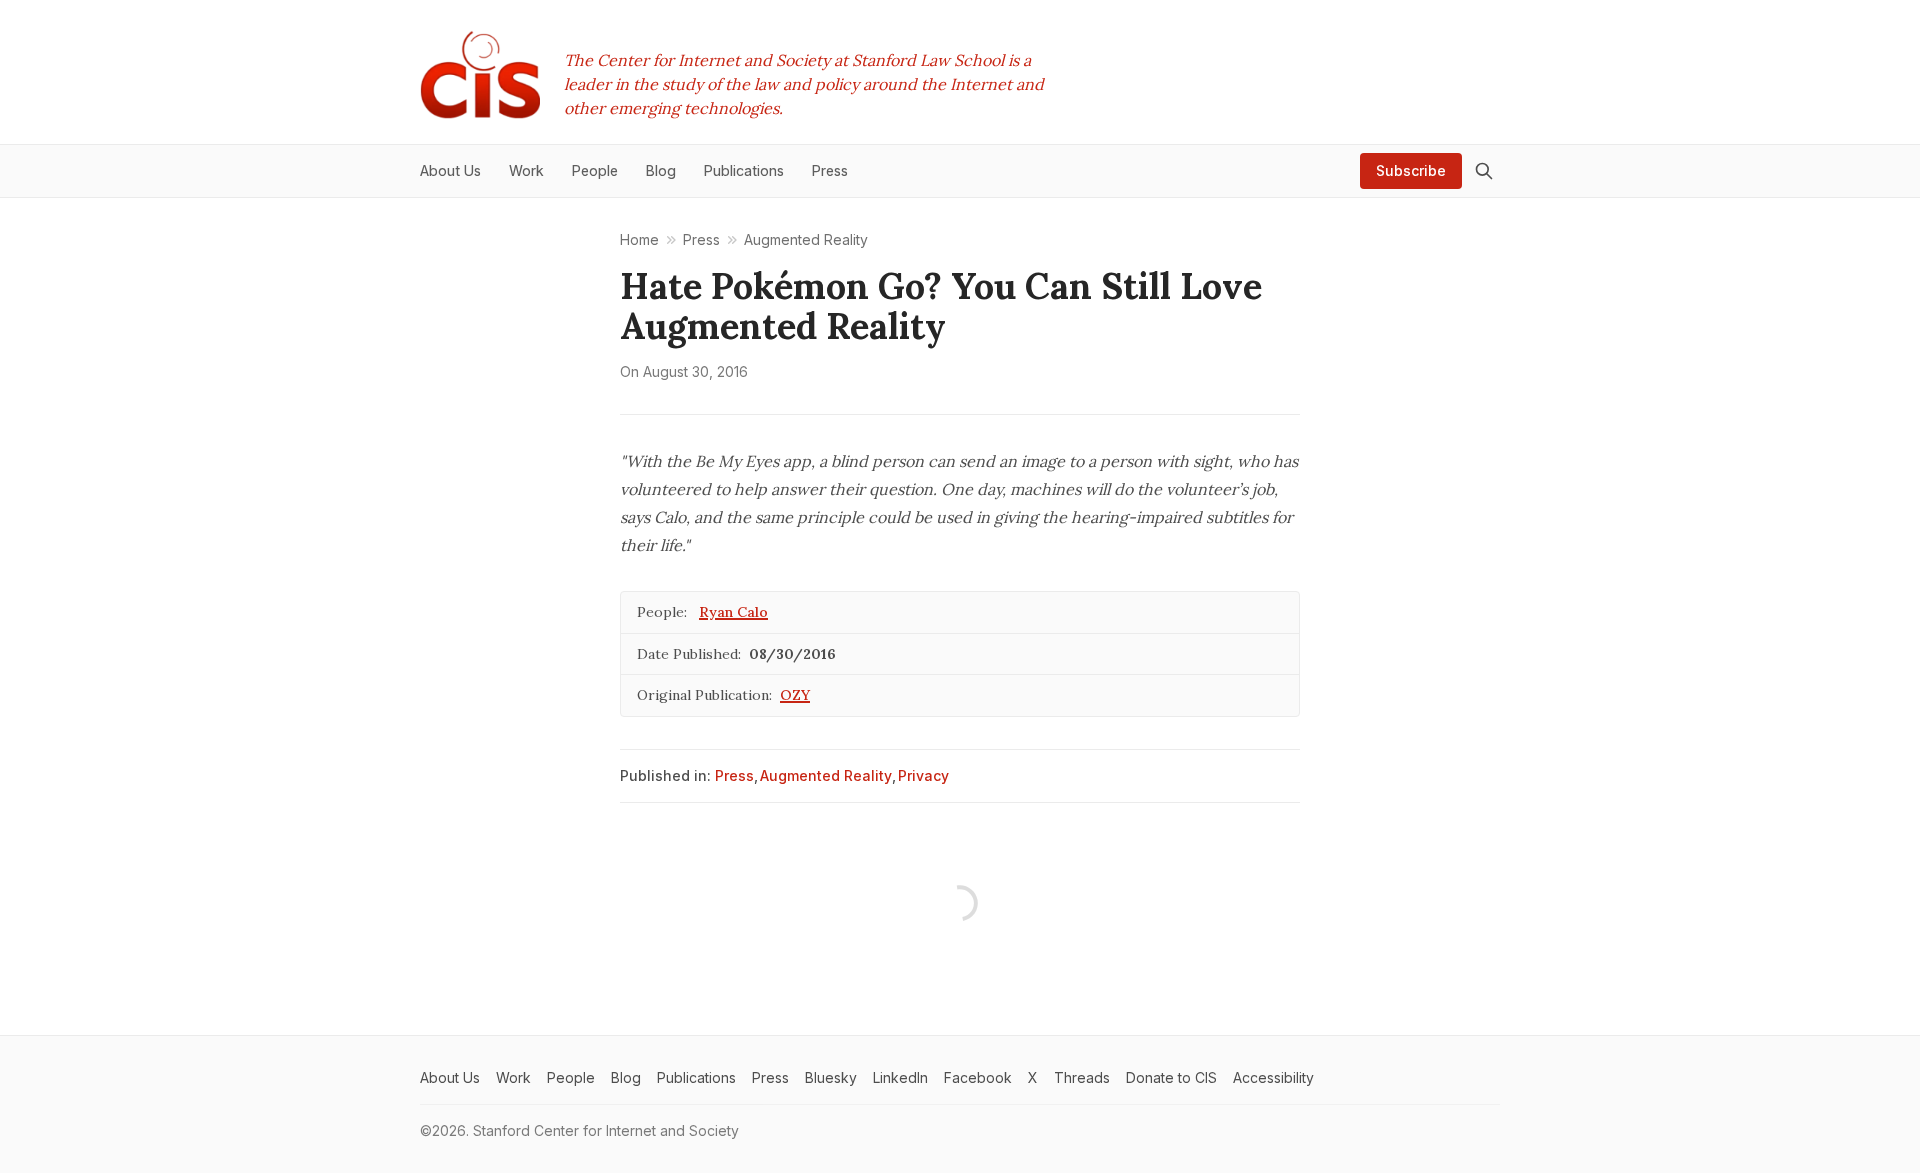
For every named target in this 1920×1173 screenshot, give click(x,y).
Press (734, 775)
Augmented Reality (826, 775)
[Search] (1484, 171)
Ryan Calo (733, 612)
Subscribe (1411, 170)
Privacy (923, 775)
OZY (795, 695)
